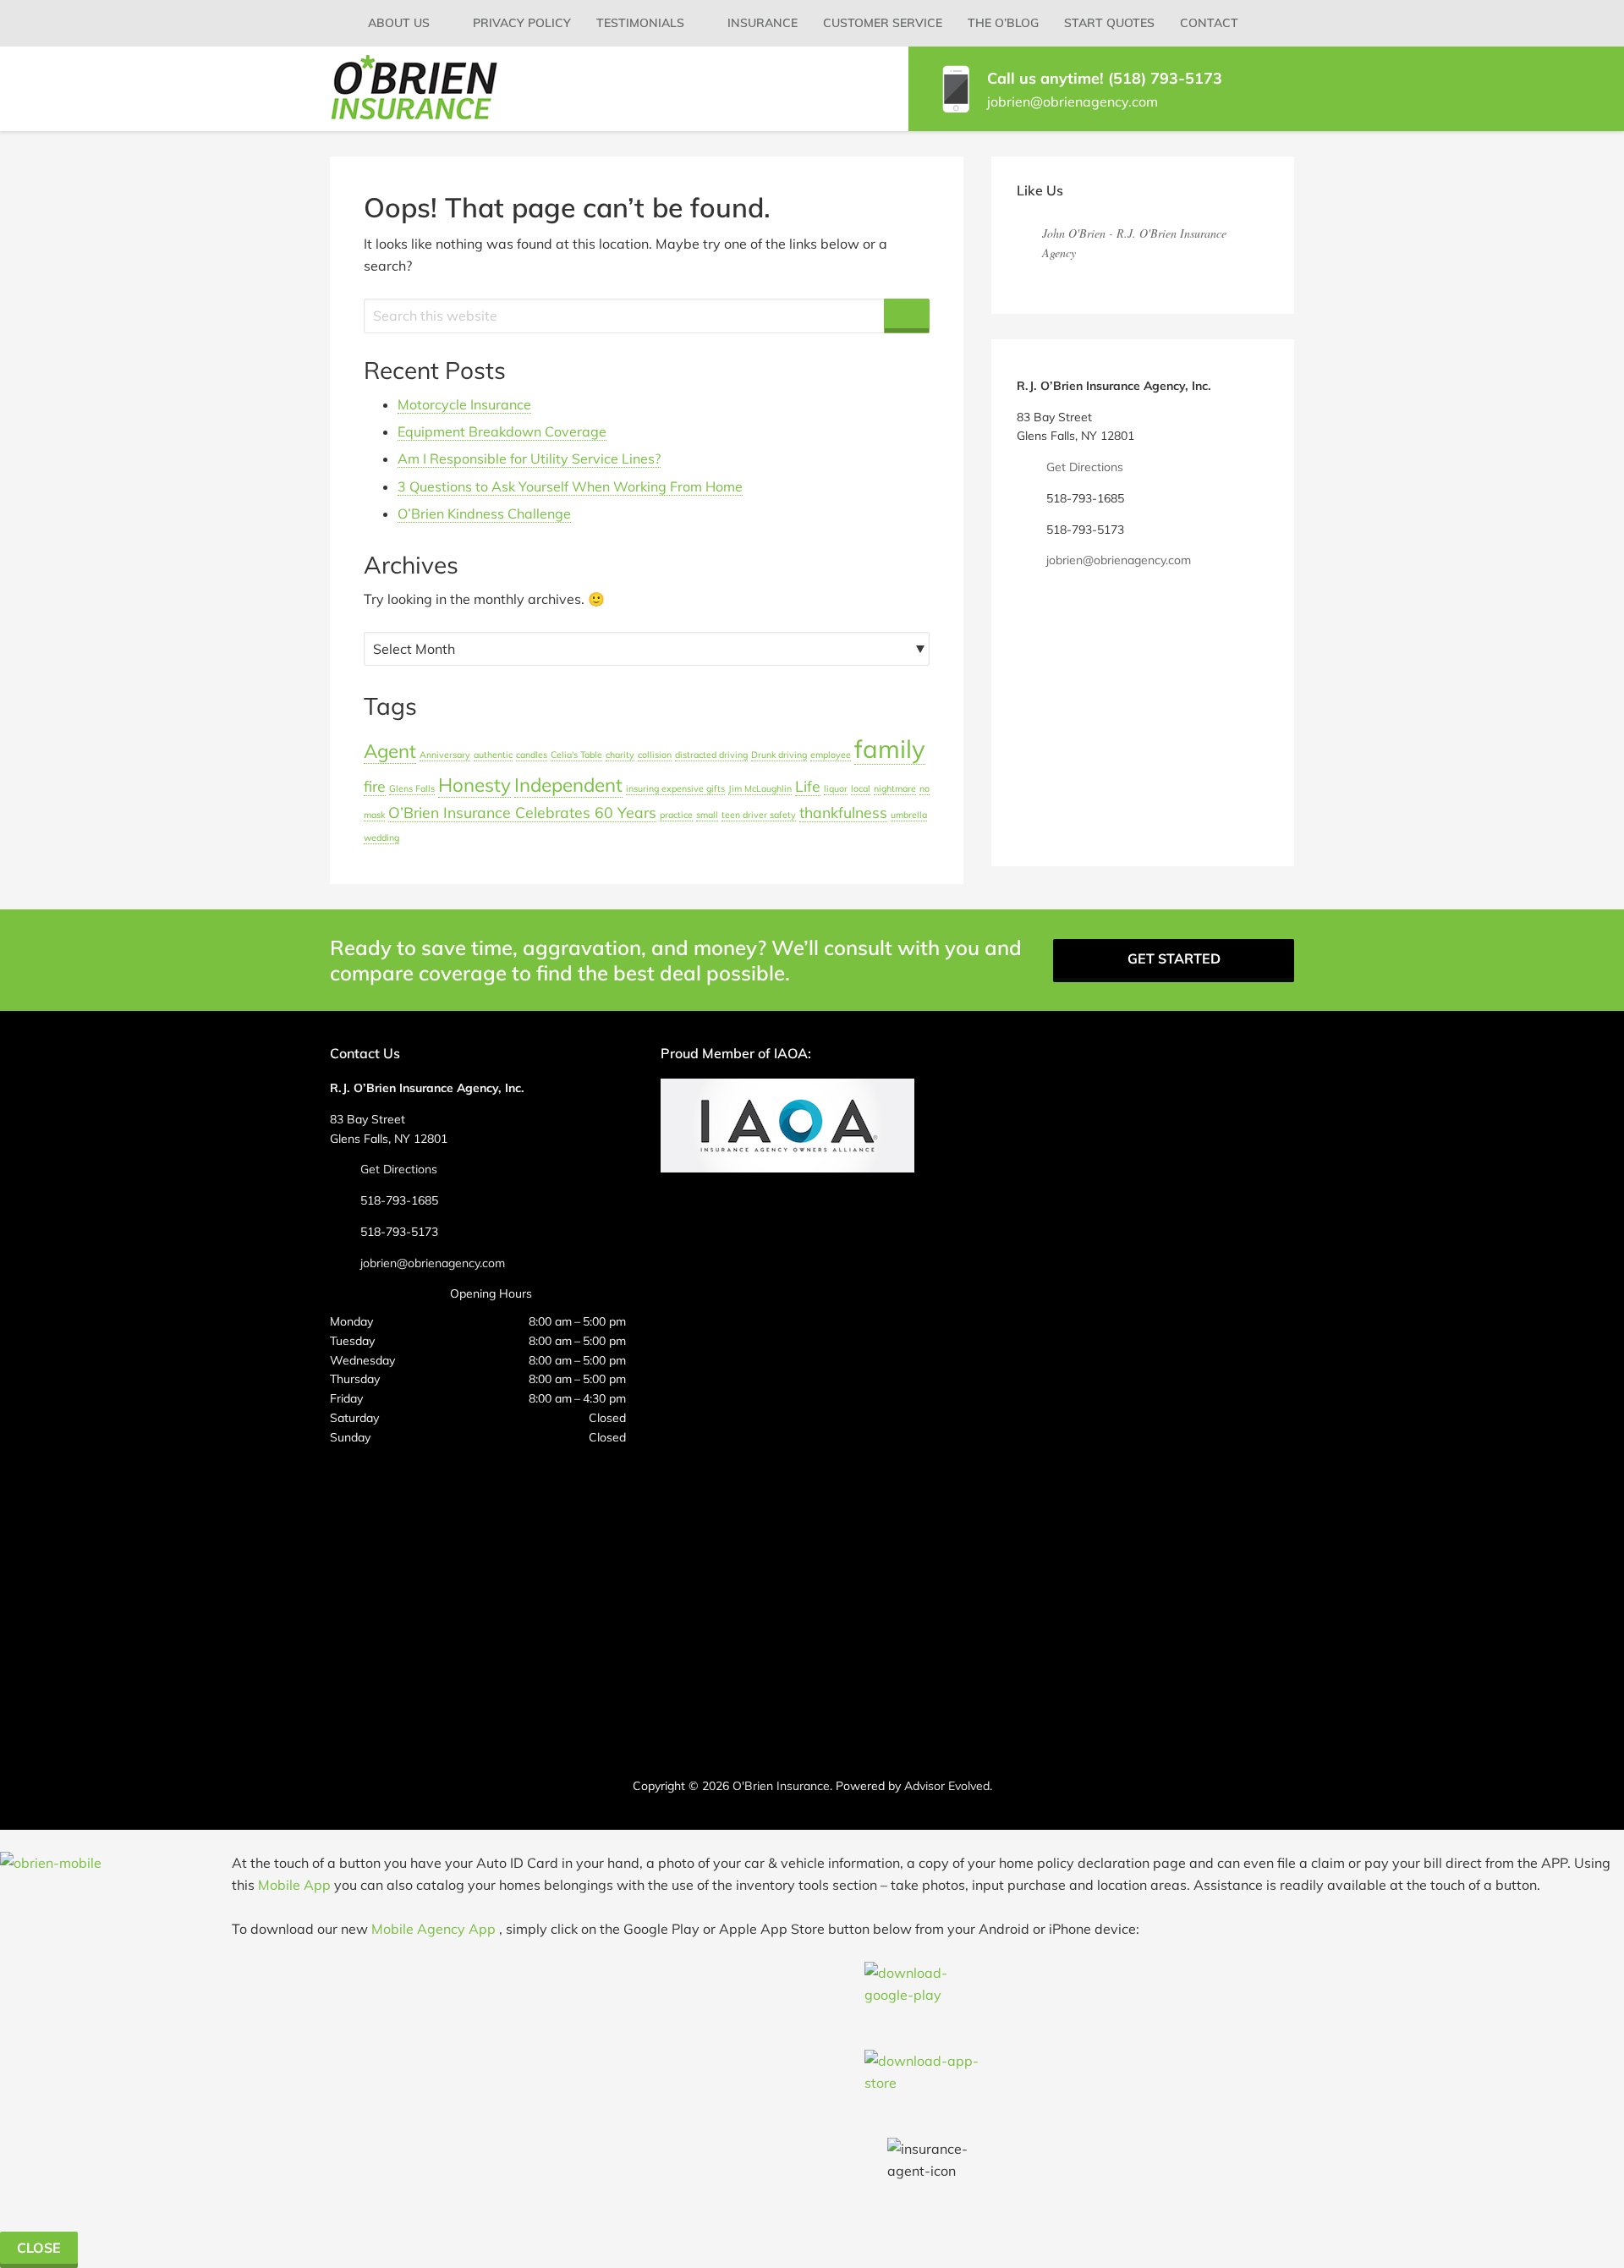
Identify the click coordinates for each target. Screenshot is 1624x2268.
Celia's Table (576, 755)
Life (808, 786)
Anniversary (445, 755)
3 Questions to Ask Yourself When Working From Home (570, 486)
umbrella (909, 815)
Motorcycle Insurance (464, 404)
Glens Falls (412, 788)
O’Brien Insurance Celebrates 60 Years (522, 812)
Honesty (475, 785)
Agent (390, 751)
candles (532, 755)
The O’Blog (1003, 23)
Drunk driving (779, 755)
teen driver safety (759, 815)
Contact (1209, 23)
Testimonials (640, 23)
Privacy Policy (522, 23)
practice (676, 815)
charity (620, 755)
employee (831, 755)
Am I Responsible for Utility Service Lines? (529, 459)
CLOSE (39, 2248)
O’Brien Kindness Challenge (484, 513)
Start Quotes (1109, 23)
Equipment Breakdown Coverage (502, 431)
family (890, 749)
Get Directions (1085, 467)
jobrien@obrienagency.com (1073, 102)
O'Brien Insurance (781, 1786)
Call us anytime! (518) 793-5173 (1105, 78)
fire (375, 786)
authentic (493, 755)
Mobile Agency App (433, 1929)
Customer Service (883, 23)
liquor (836, 788)
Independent (568, 785)
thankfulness (843, 812)
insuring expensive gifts (675, 788)
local (861, 788)
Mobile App (294, 1885)
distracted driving (711, 755)
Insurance (763, 23)
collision (655, 755)
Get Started (1174, 958)
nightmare (895, 788)
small (707, 815)
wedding (381, 837)
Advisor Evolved (947, 1786)
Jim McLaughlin (760, 788)
